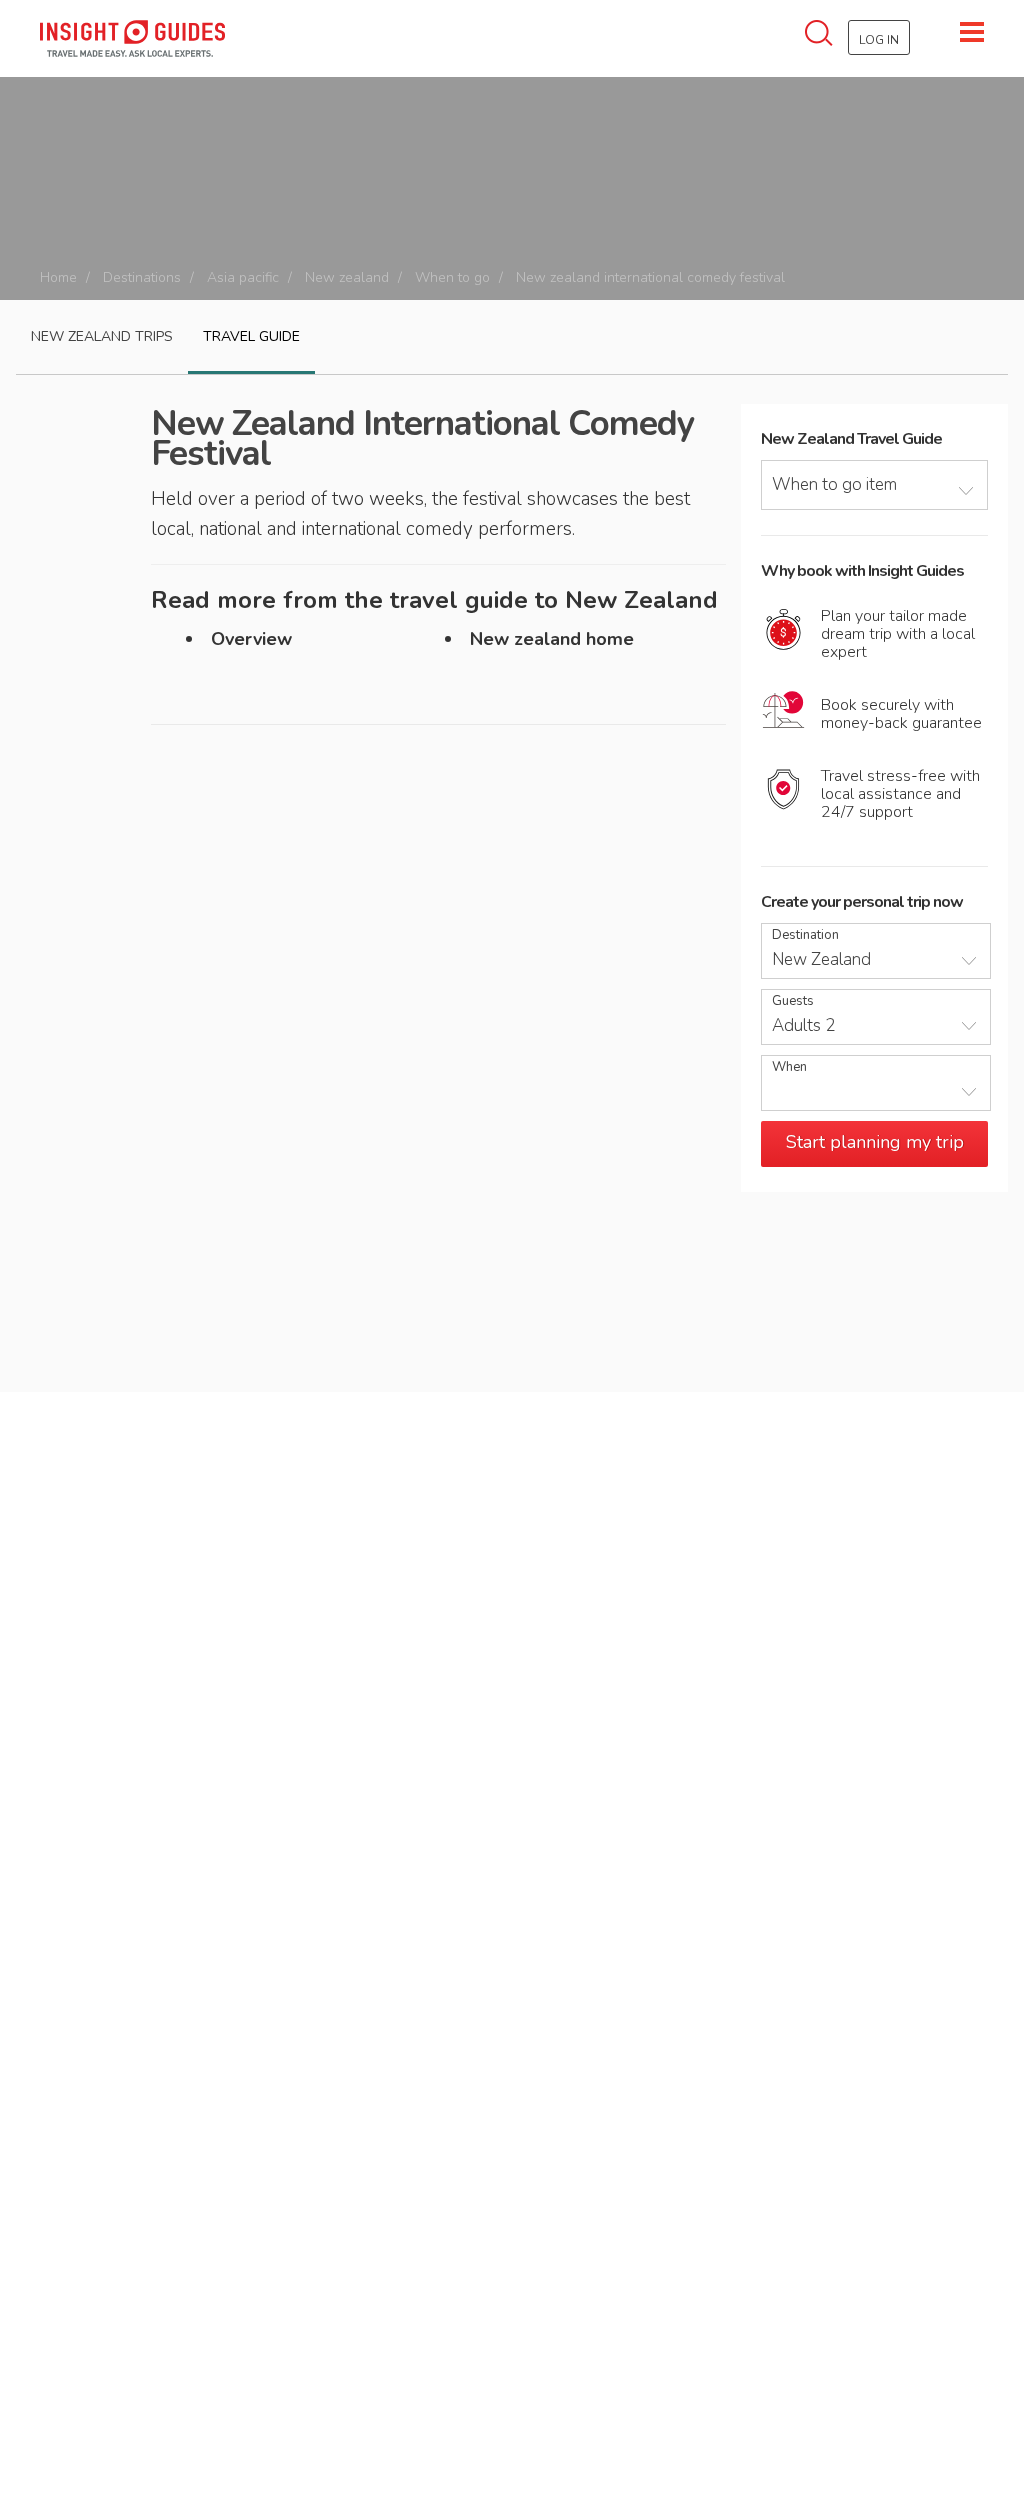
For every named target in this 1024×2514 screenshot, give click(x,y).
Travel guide (251, 336)
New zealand (347, 277)
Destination (805, 935)
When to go (452, 277)
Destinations (142, 277)
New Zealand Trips (102, 336)
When (789, 1067)
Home (58, 277)
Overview (251, 639)
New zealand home (552, 639)
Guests (793, 1001)
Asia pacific (243, 277)
